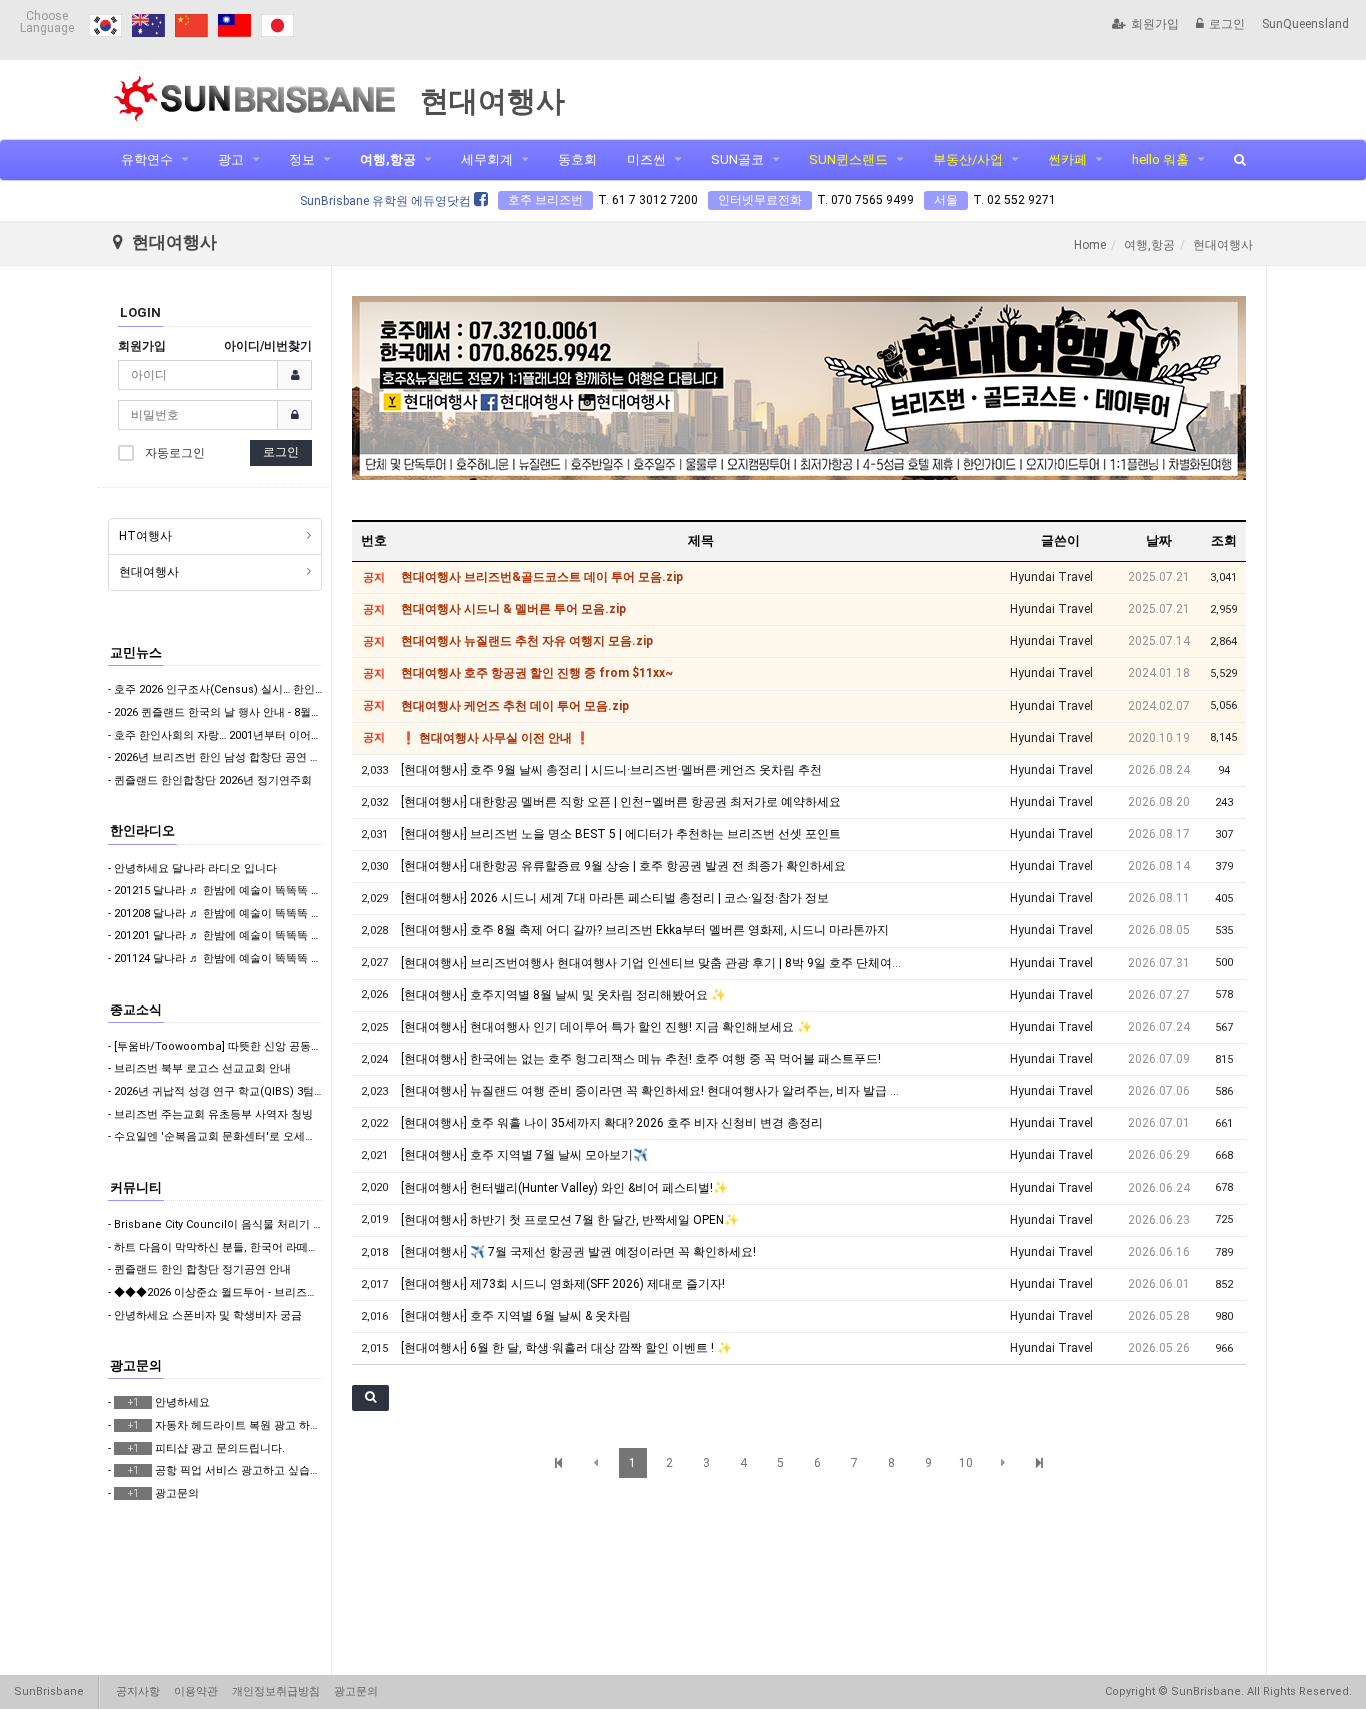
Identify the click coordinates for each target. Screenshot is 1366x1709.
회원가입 (1155, 24)
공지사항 (138, 1691)
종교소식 (136, 1009)
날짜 (1159, 540)
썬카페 (1067, 159)
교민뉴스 (136, 652)
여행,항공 (388, 159)
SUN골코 (737, 159)
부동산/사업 (968, 159)
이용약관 (196, 1691)
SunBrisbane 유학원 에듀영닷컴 (387, 201)
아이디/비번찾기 (268, 346)
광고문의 (136, 1365)
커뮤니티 (136, 1187)
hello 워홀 (1160, 159)
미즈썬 (646, 159)
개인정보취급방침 (276, 1691)
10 (966, 1463)
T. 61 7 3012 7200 (648, 200)
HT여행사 (145, 536)
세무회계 (487, 159)
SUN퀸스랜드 (848, 159)
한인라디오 (142, 830)
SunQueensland (1305, 24)
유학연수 (147, 159)
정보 (302, 159)
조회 (1224, 540)
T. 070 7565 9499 (865, 200)
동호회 (577, 159)
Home (1090, 245)
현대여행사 (149, 572)
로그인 (1227, 24)
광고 (231, 159)
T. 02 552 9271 (1014, 200)
